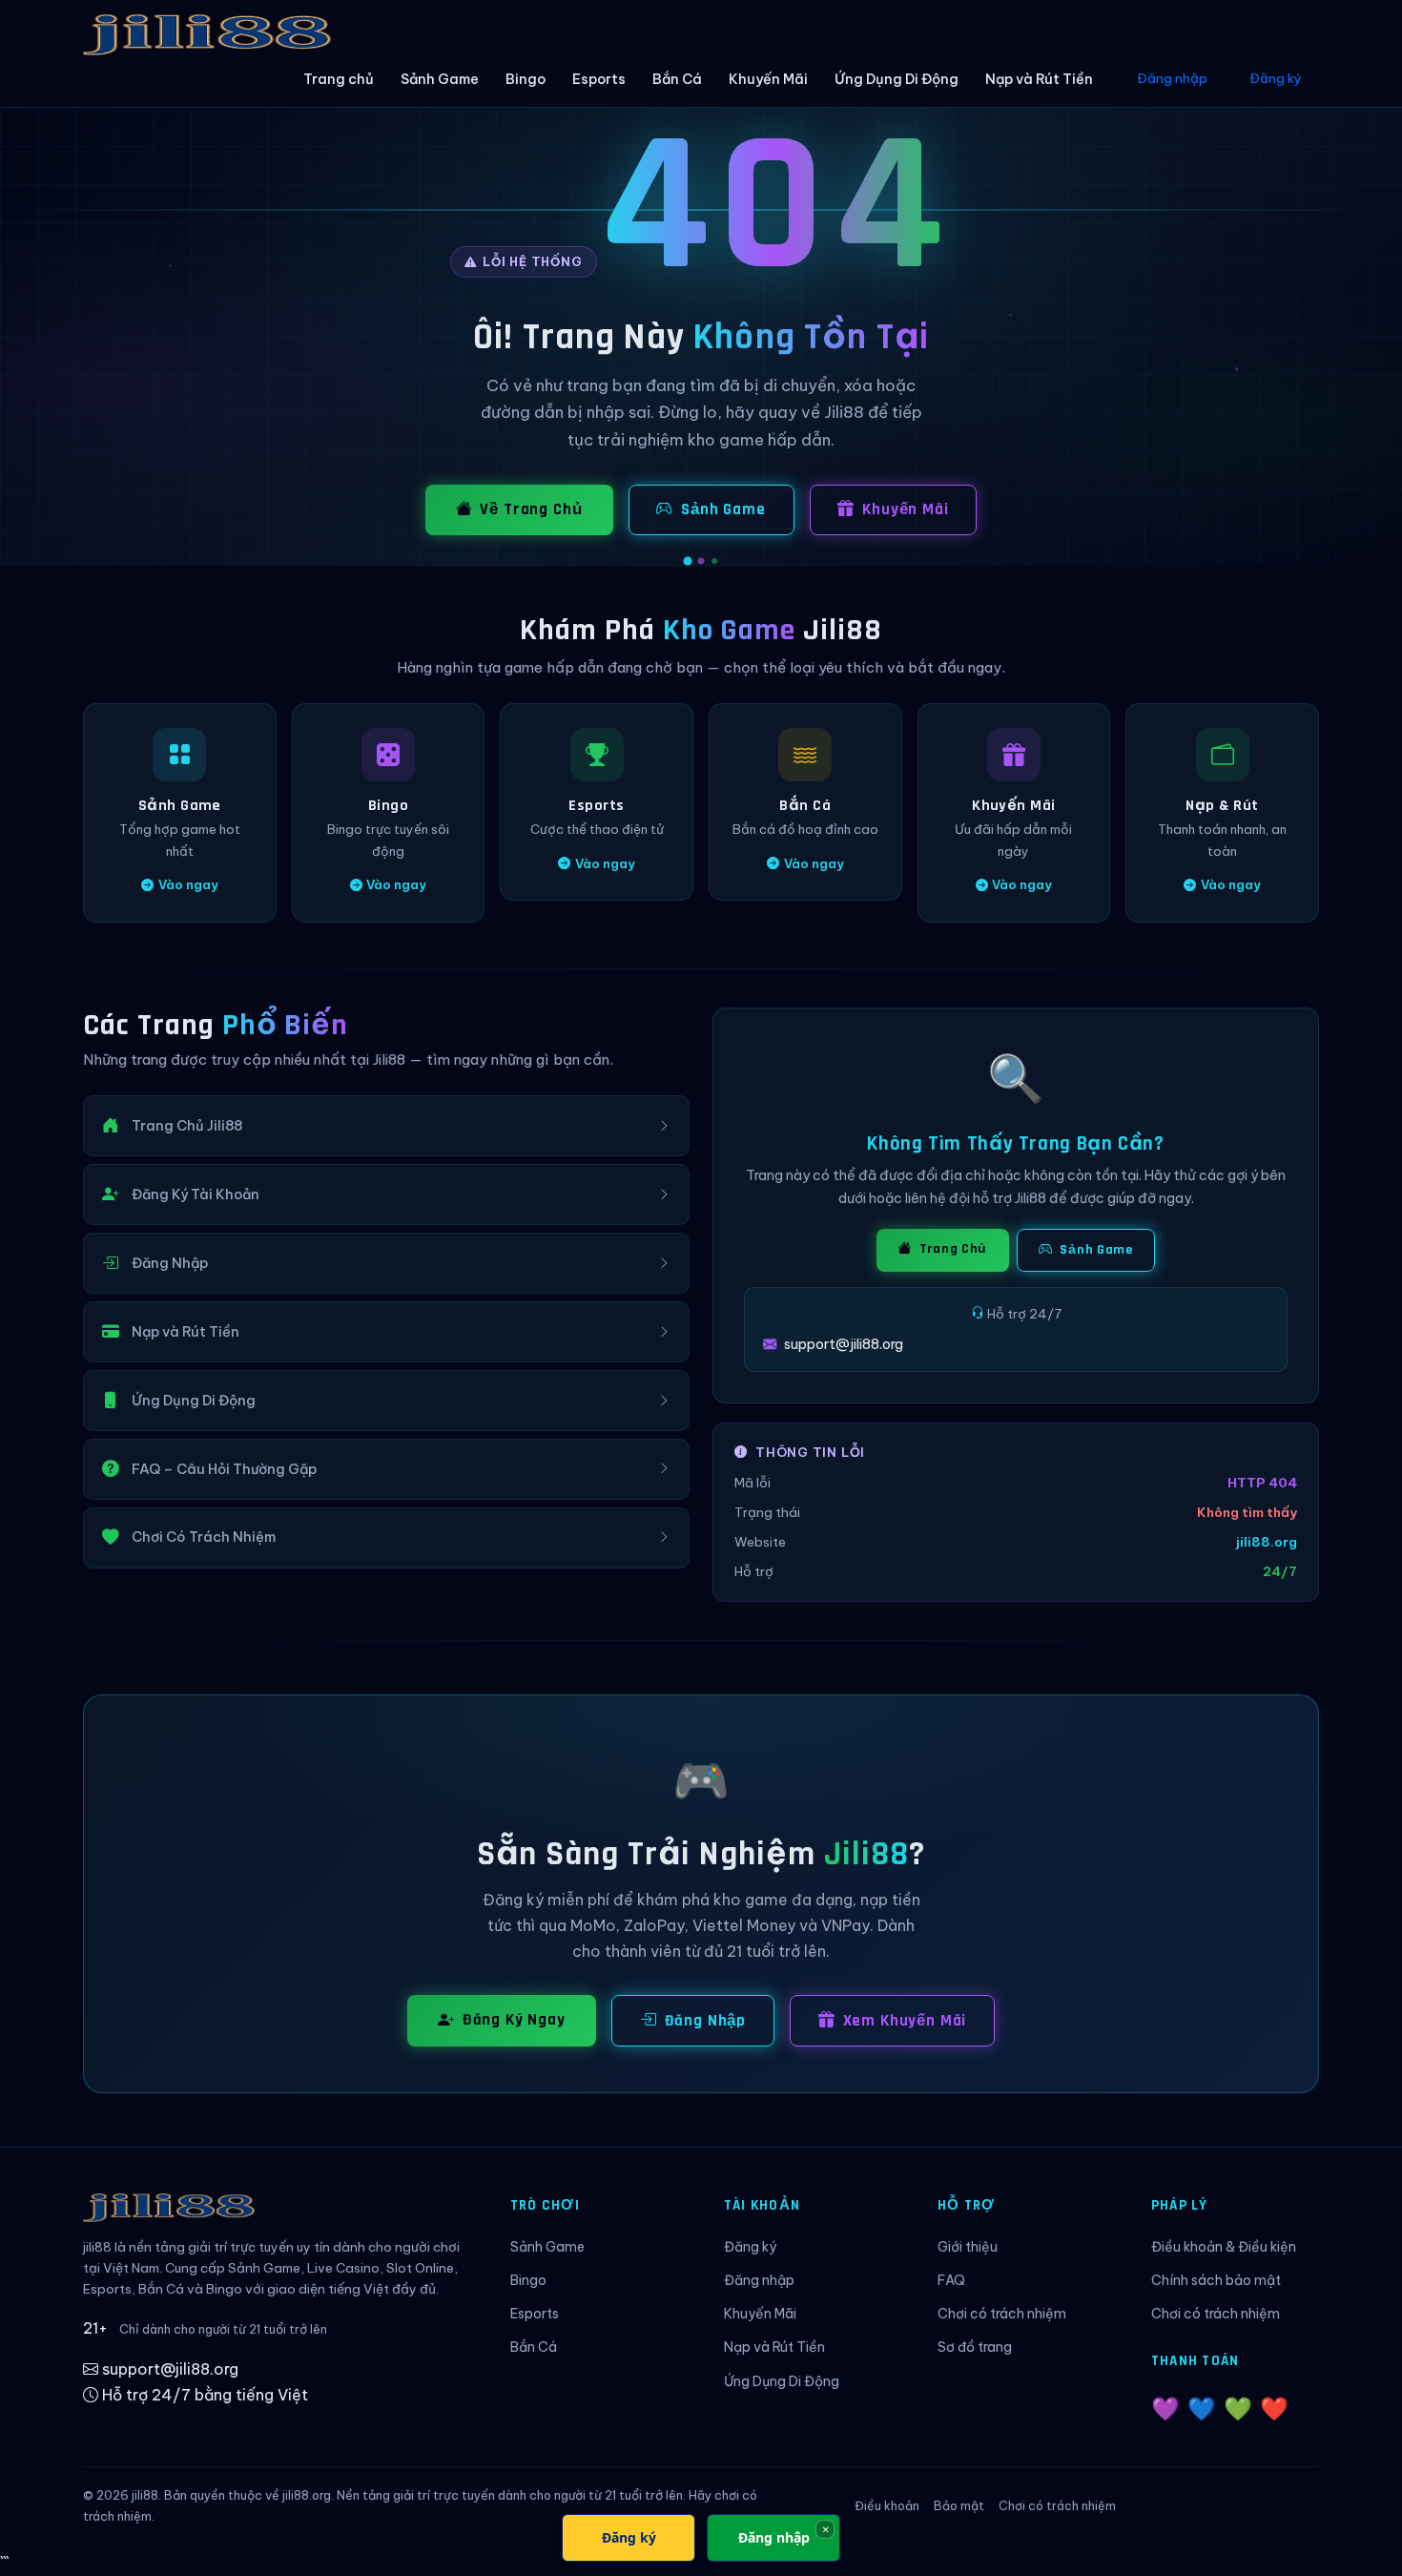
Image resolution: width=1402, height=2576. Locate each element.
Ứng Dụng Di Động (897, 79)
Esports (599, 79)
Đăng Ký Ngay (514, 2020)
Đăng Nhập (706, 2021)
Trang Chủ (951, 1249)
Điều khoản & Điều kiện (1224, 2247)
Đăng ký (1276, 78)
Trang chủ (339, 79)
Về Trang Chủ (531, 509)
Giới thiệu (968, 2247)
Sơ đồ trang (975, 2347)
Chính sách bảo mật (1216, 2280)
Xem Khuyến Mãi (905, 2021)
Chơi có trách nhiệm (1002, 2314)
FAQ (951, 2280)
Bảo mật (959, 2506)
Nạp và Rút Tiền (1039, 79)
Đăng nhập (1172, 78)
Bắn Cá (677, 79)
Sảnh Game (440, 79)
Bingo (526, 79)
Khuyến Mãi (768, 79)
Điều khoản (887, 2506)
